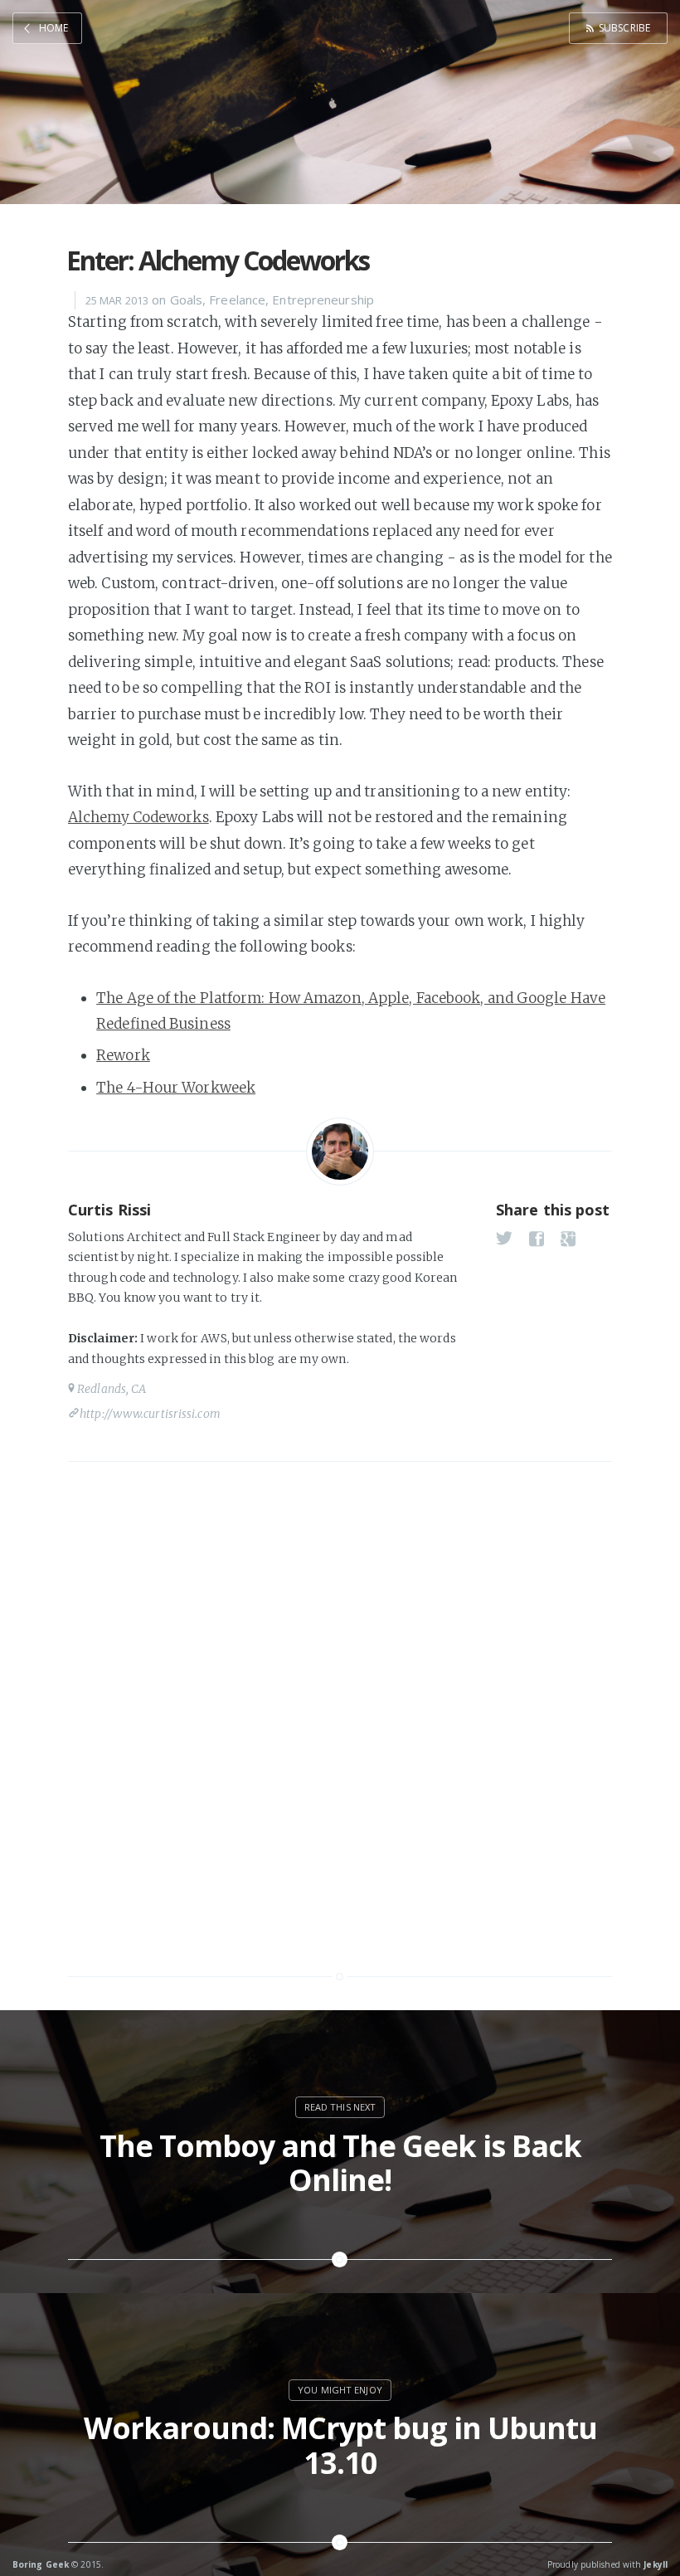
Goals (187, 299)
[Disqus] (340, 1711)
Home (53, 28)
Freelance (237, 299)
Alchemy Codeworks (138, 817)
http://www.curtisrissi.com (150, 1414)
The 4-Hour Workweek (176, 1088)
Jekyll (656, 2564)
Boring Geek (41, 2564)
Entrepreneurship (323, 299)
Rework (123, 1055)
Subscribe (624, 28)
